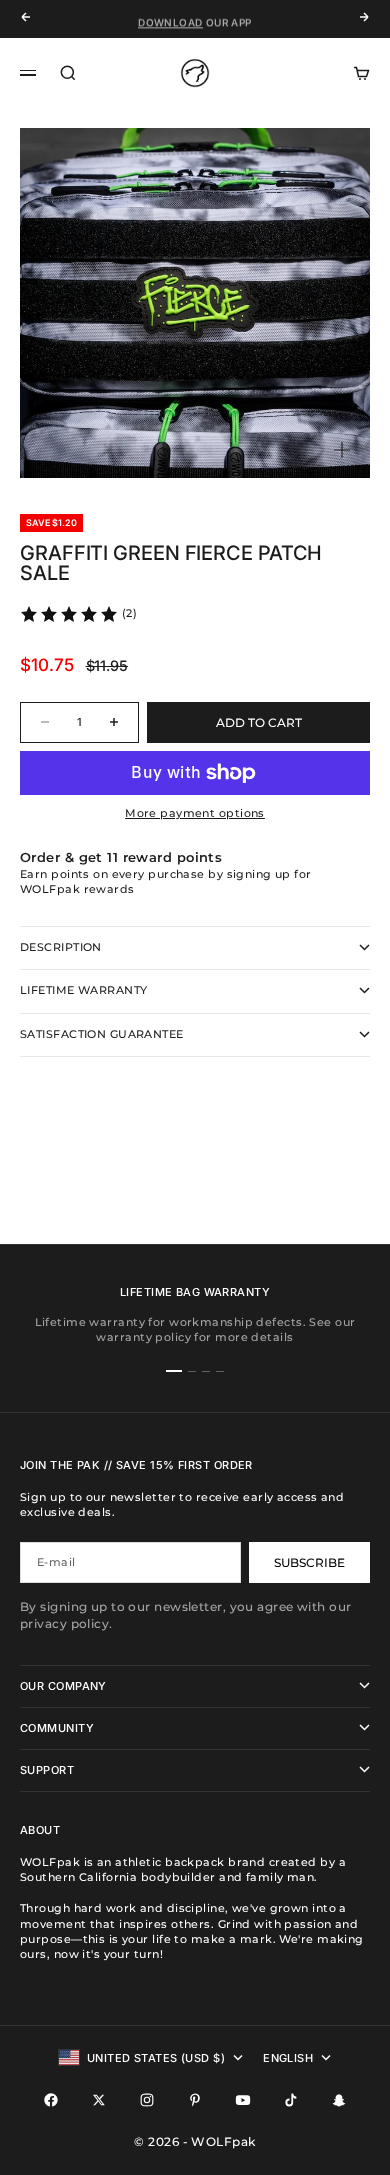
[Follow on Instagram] (147, 2100)
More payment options (195, 813)
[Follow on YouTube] (243, 2100)
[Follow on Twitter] (99, 2100)
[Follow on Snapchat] (339, 2100)
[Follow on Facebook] (51, 2100)
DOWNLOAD (170, 19)
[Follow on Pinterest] (195, 2100)
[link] (78, 614)
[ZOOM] (342, 450)
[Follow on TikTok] (291, 2100)
